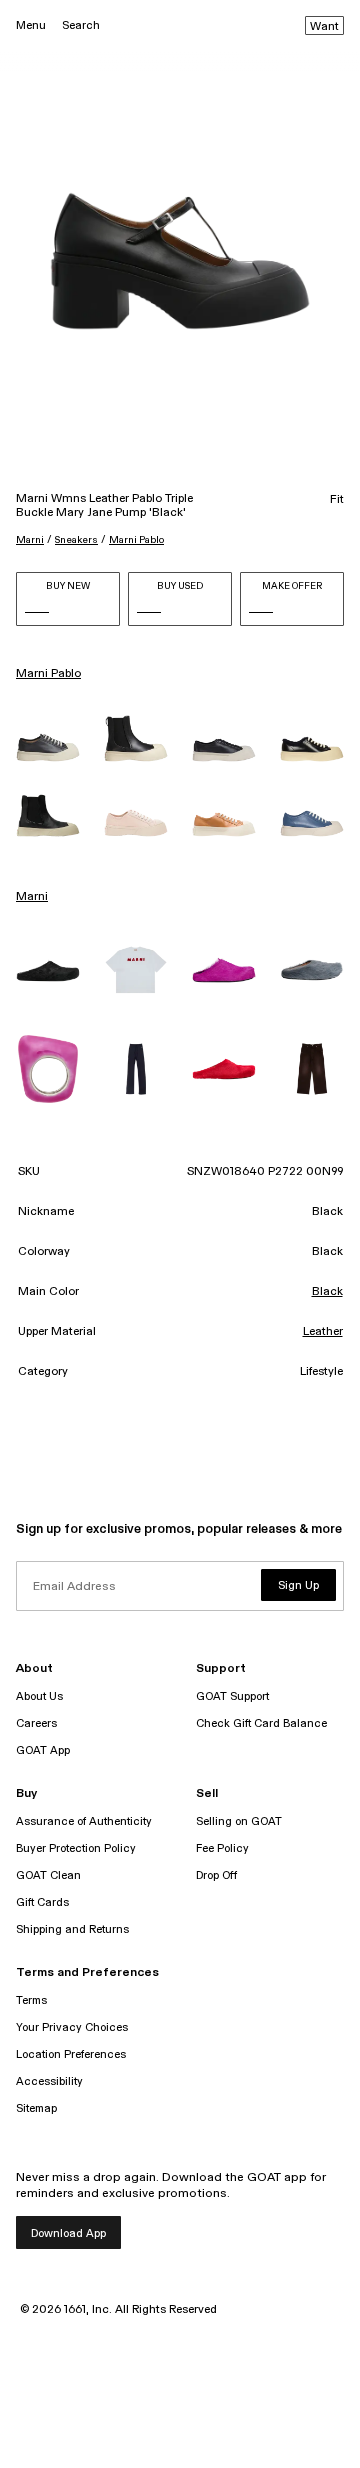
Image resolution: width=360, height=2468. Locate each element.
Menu (31, 25)
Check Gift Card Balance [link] (261, 1723)
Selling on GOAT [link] (239, 1821)
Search (81, 25)
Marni (30, 540)
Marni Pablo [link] (48, 674)
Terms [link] (31, 2000)
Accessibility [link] (49, 2081)
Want (324, 27)
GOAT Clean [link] (48, 1875)
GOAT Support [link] (232, 1696)
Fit (337, 500)
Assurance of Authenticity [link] (84, 1821)
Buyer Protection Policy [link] (76, 1848)
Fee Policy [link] (222, 1848)
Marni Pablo (136, 540)
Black (327, 1292)
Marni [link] (32, 897)
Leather (323, 1332)
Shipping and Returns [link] (72, 1929)
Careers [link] (36, 1723)
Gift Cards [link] (42, 1902)
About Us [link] (39, 1696)
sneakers (76, 540)
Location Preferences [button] (71, 2054)
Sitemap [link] (36, 2108)
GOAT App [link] (43, 1750)
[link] (48, 747)
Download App (68, 2233)
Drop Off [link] (216, 1875)
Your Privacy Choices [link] (72, 2027)
